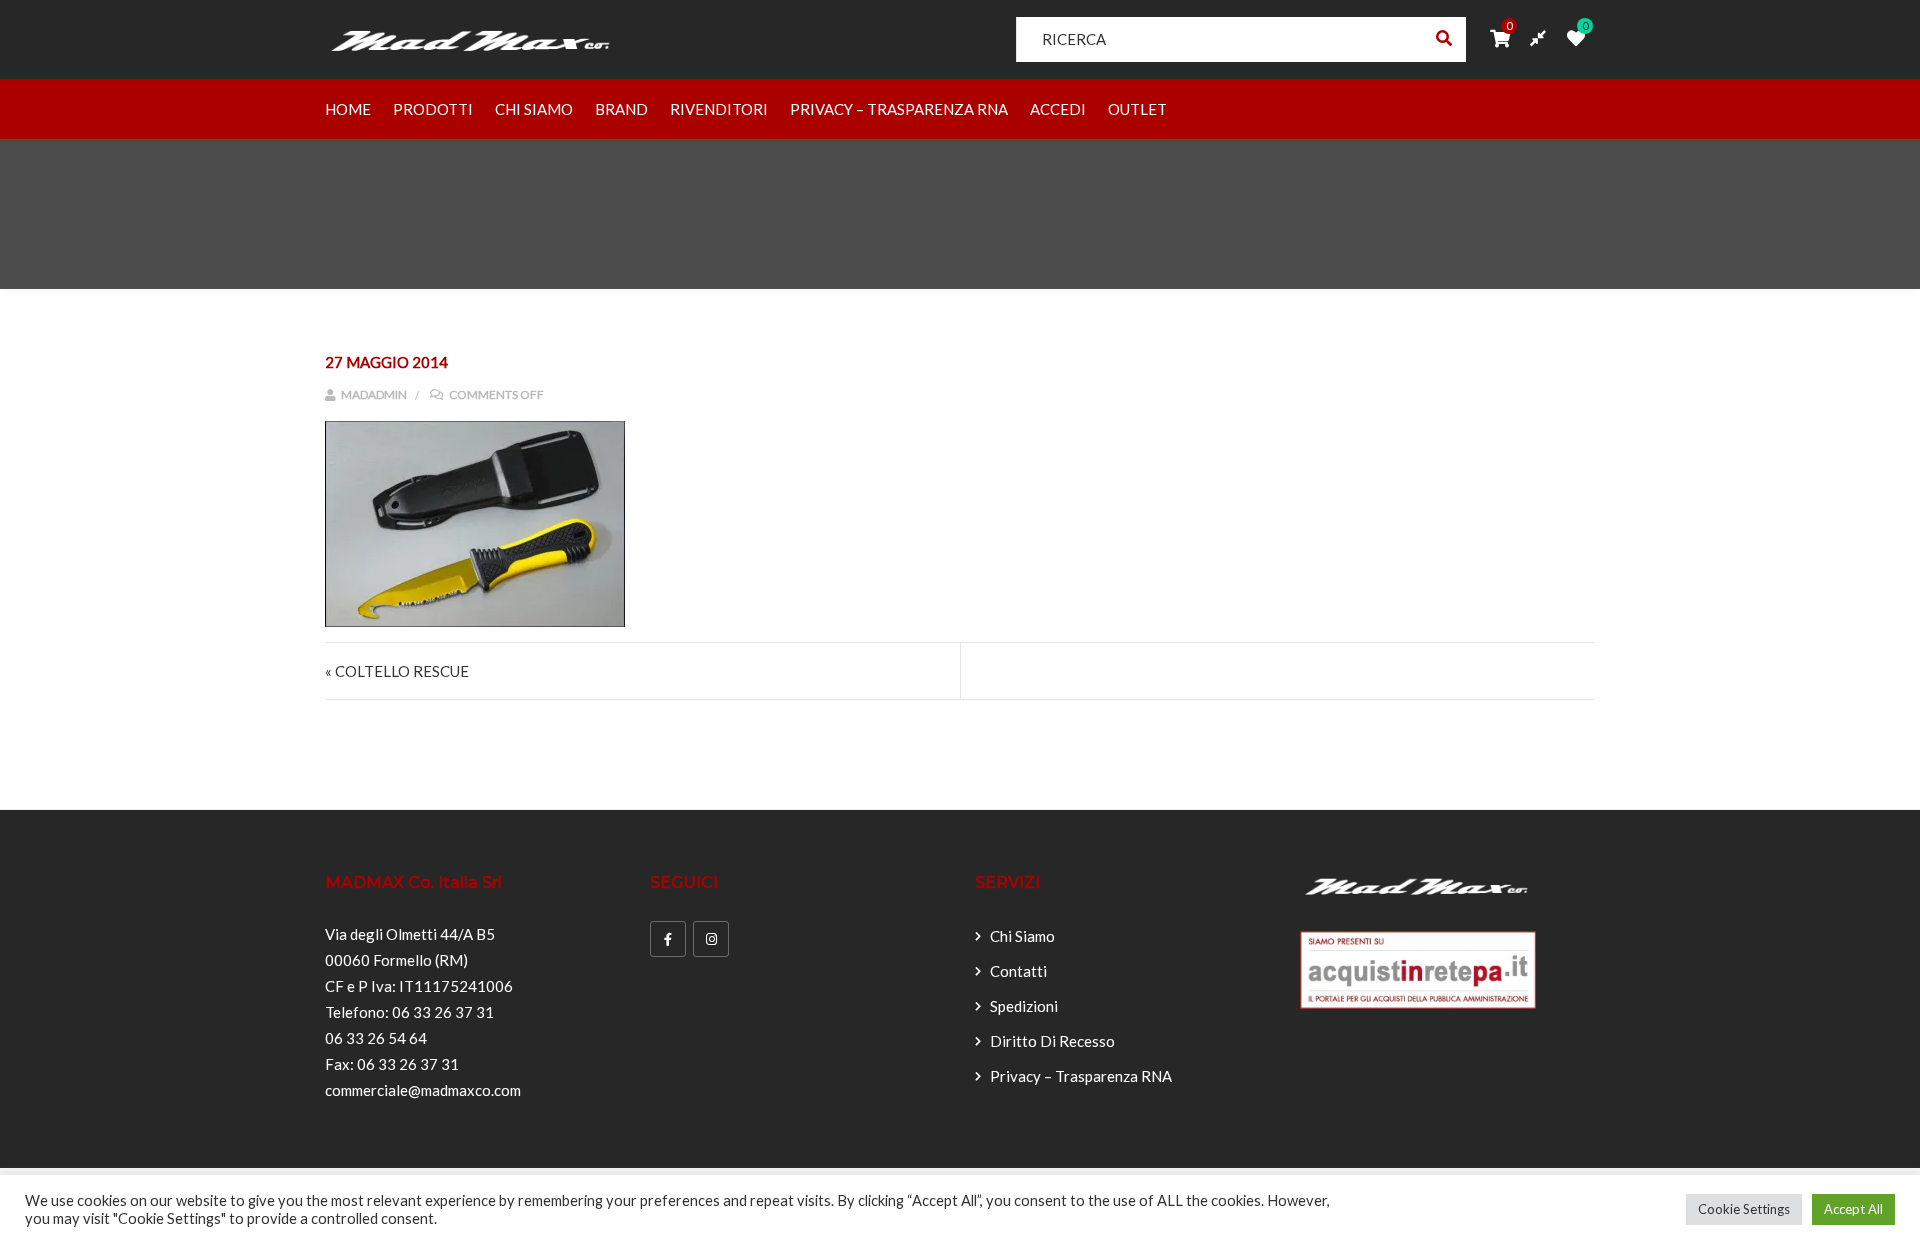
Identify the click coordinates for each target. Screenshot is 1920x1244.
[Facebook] (668, 939)
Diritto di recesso (1052, 1041)
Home (348, 109)
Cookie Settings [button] (1744, 1209)
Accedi (1058, 109)
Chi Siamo (534, 109)
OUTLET (1137, 109)
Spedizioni (1024, 1006)
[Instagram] (711, 939)
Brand (621, 109)
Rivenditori (719, 109)
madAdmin (373, 394)
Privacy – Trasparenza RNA (899, 109)
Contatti (1018, 971)
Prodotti (433, 109)
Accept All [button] (1853, 1209)
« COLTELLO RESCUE (397, 671)
